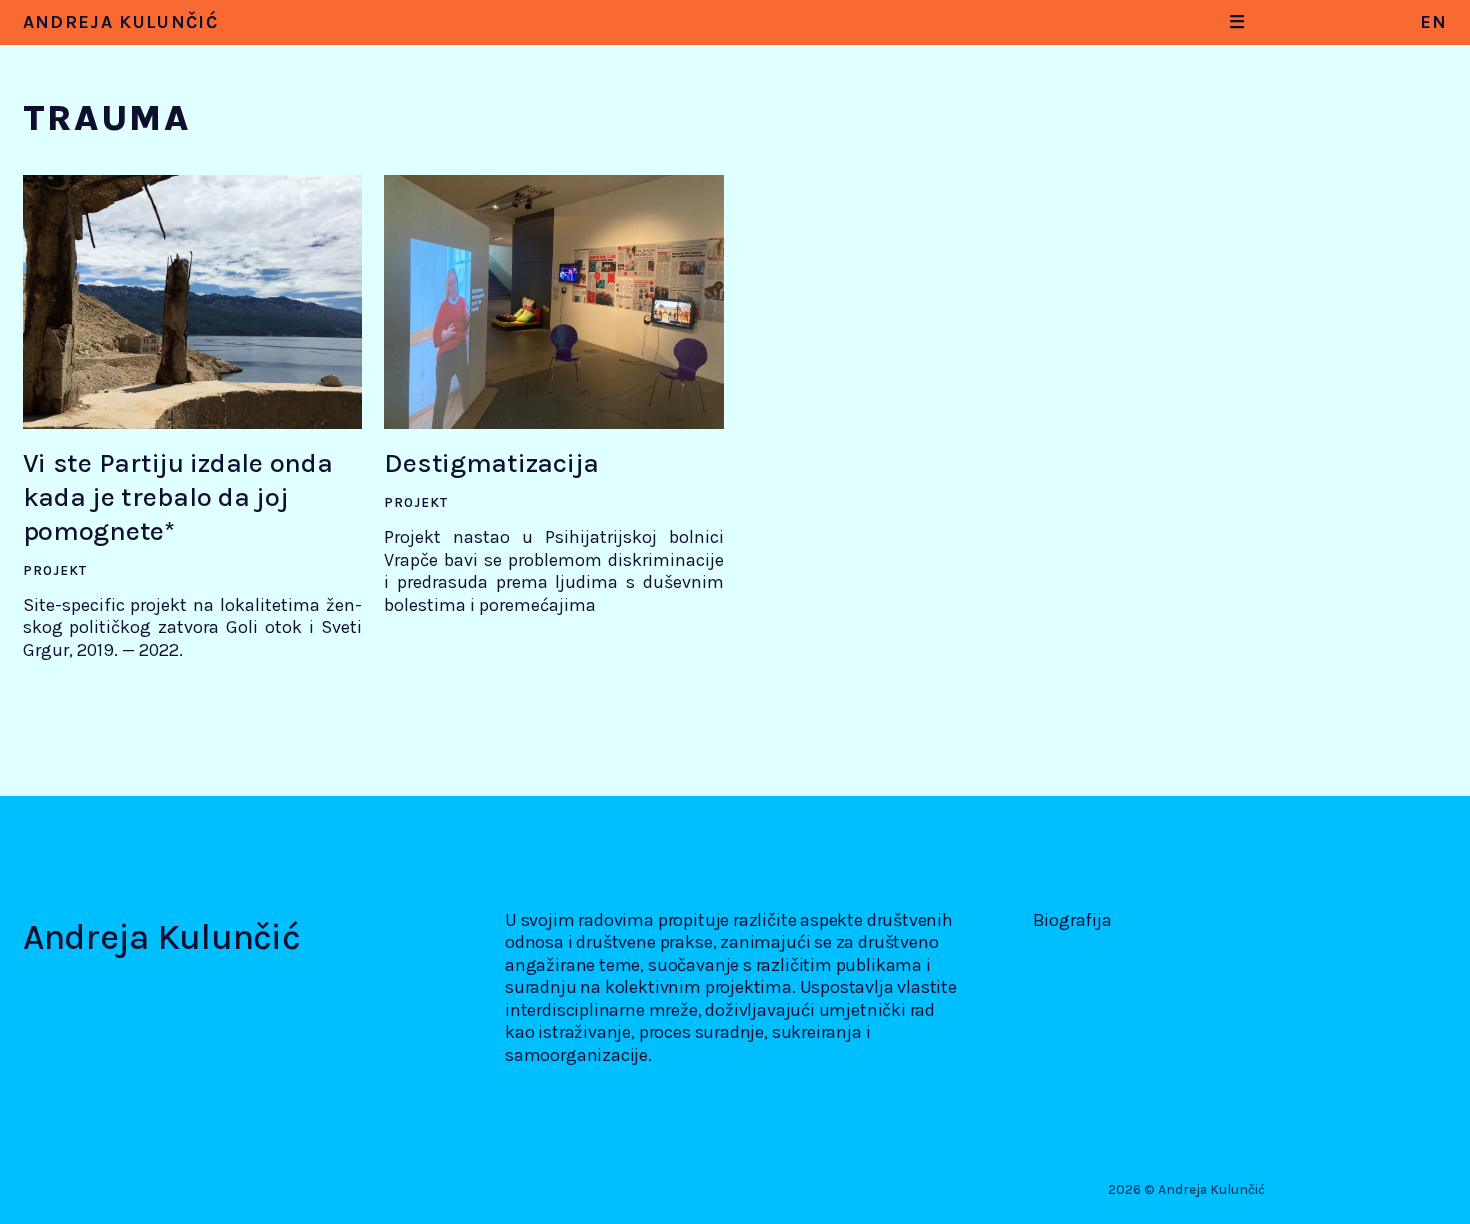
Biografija (1072, 920)
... (267, 46)
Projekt (55, 570)
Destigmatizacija (491, 463)
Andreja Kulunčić (121, 22)
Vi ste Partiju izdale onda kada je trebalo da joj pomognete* (178, 497)
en (1434, 22)
